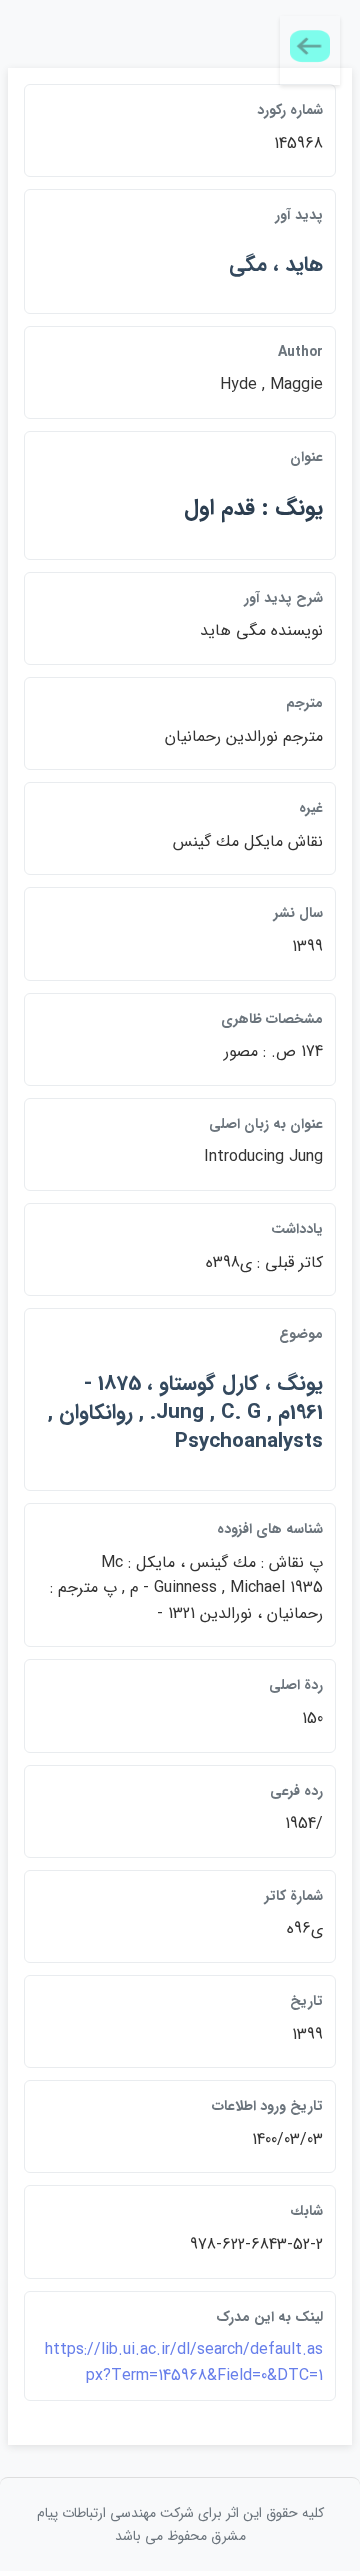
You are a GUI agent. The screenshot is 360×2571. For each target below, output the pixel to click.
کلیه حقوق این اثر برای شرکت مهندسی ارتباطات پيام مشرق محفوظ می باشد (180, 2524)
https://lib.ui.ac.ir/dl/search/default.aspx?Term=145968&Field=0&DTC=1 (184, 2362)
